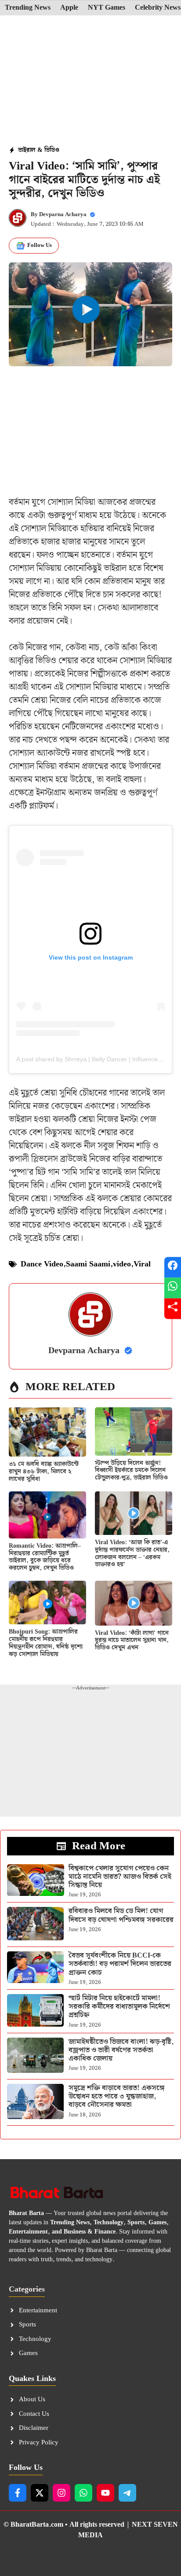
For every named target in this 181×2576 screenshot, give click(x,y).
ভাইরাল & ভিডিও (39, 150)
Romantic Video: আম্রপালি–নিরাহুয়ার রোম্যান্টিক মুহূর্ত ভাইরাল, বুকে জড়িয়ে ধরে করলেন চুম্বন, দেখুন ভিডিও (45, 1557)
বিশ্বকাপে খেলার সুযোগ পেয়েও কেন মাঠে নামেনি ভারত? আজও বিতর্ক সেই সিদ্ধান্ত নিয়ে (120, 1877)
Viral (142, 1264)
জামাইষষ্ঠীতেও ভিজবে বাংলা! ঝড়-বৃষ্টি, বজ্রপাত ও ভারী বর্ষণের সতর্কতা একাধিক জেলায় (121, 2050)
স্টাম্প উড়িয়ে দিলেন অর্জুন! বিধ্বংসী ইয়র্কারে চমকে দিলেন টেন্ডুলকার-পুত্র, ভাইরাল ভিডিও (131, 1471)
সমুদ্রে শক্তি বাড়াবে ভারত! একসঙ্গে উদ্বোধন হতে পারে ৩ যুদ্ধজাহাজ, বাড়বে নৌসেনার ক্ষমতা (117, 2096)
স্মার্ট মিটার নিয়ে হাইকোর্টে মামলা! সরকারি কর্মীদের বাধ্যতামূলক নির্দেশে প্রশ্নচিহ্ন (119, 2007)
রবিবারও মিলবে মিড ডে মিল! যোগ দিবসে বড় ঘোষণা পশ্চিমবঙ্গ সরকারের (121, 1915)
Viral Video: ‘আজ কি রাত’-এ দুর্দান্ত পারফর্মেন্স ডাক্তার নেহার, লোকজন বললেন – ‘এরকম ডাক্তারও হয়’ (132, 1553)
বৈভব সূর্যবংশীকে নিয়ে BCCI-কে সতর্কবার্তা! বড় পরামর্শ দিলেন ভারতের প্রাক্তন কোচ (120, 1964)
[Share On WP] (173, 1288)
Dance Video (42, 1264)
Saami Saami (88, 1264)
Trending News (28, 8)
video (122, 1264)
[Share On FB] (173, 1268)
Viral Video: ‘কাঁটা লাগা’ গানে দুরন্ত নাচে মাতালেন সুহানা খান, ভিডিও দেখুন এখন (132, 1641)
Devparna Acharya (63, 215)
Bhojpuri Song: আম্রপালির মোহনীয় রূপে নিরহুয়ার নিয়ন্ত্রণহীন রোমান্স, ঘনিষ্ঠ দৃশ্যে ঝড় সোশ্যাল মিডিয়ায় (46, 1643)
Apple (69, 8)
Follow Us (40, 245)
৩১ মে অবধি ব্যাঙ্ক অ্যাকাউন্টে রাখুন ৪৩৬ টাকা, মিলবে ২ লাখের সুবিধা (44, 1472)
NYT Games (107, 8)
